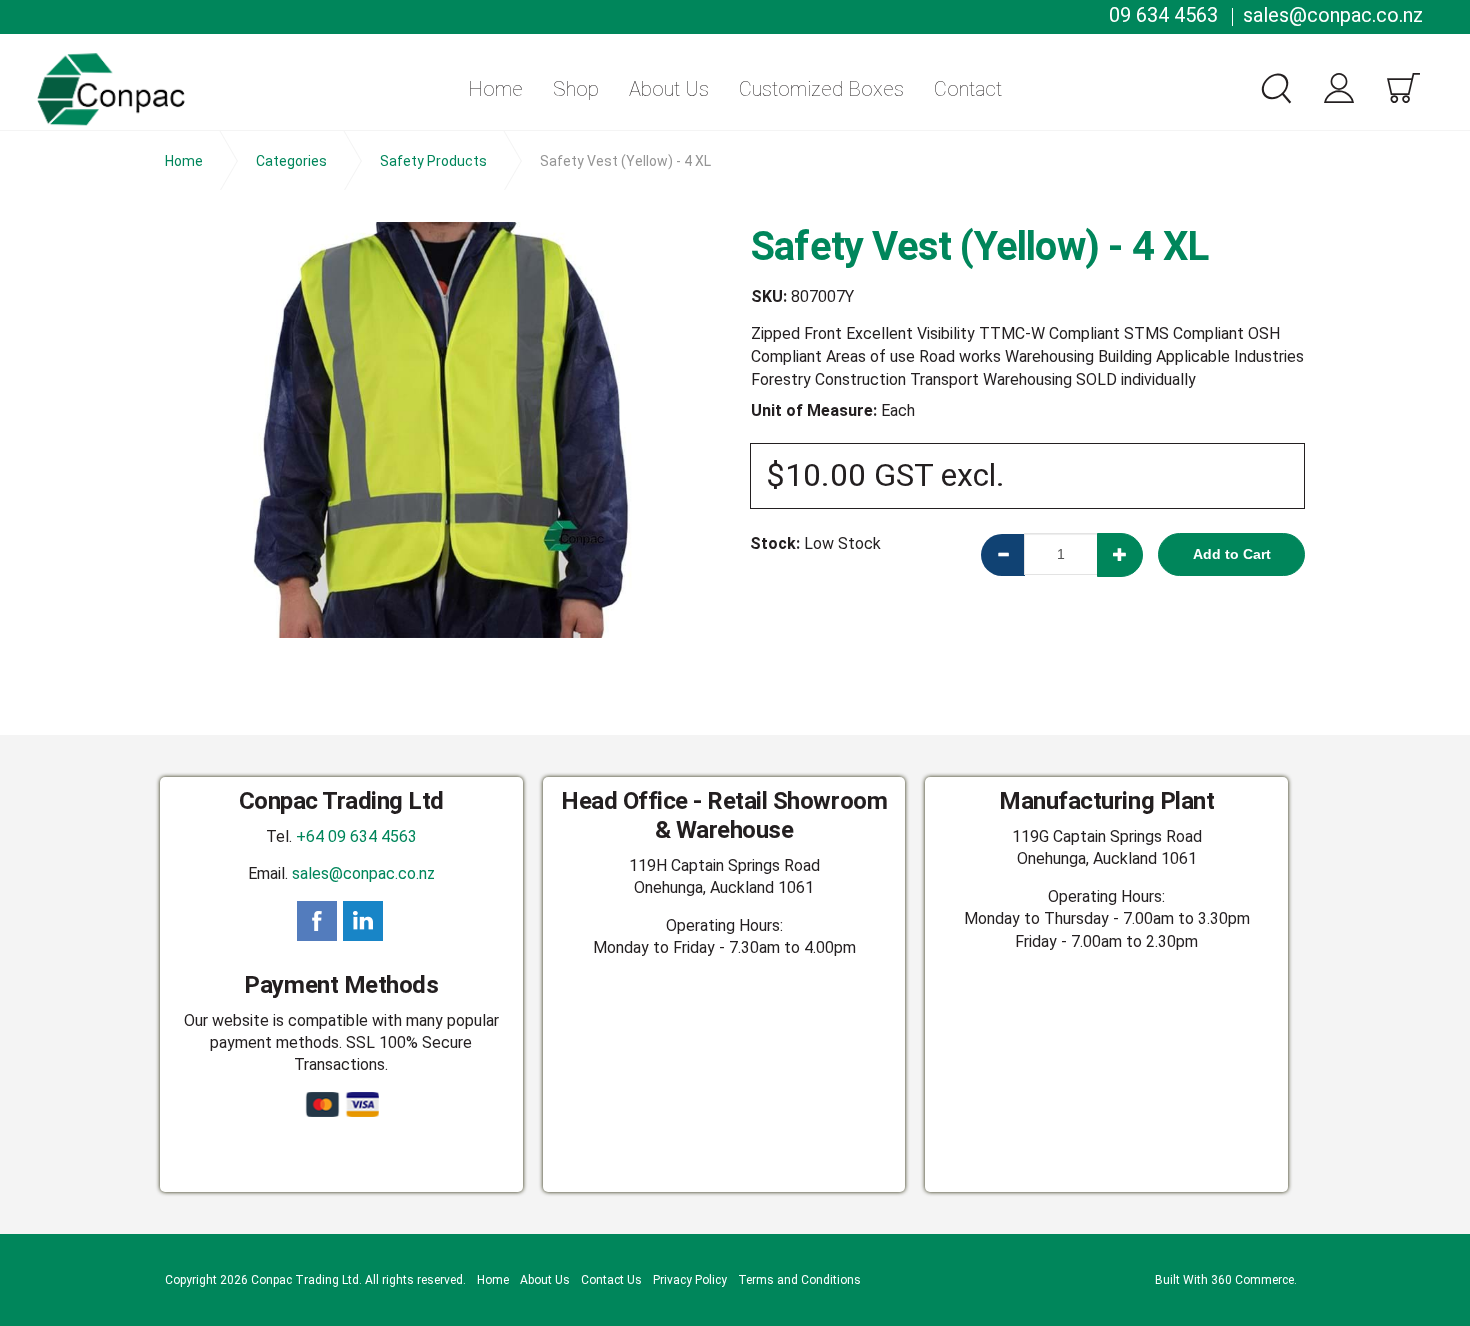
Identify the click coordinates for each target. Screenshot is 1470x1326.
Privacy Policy (690, 1280)
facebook (317, 921)
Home (495, 89)
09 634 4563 (1163, 15)
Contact (968, 89)
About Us (669, 89)
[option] (442, 430)
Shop (576, 89)
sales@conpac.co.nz (1333, 15)
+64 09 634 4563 (356, 836)
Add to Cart (1232, 554)
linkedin (363, 921)
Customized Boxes (821, 89)
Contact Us (611, 1280)
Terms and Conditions (799, 1280)
